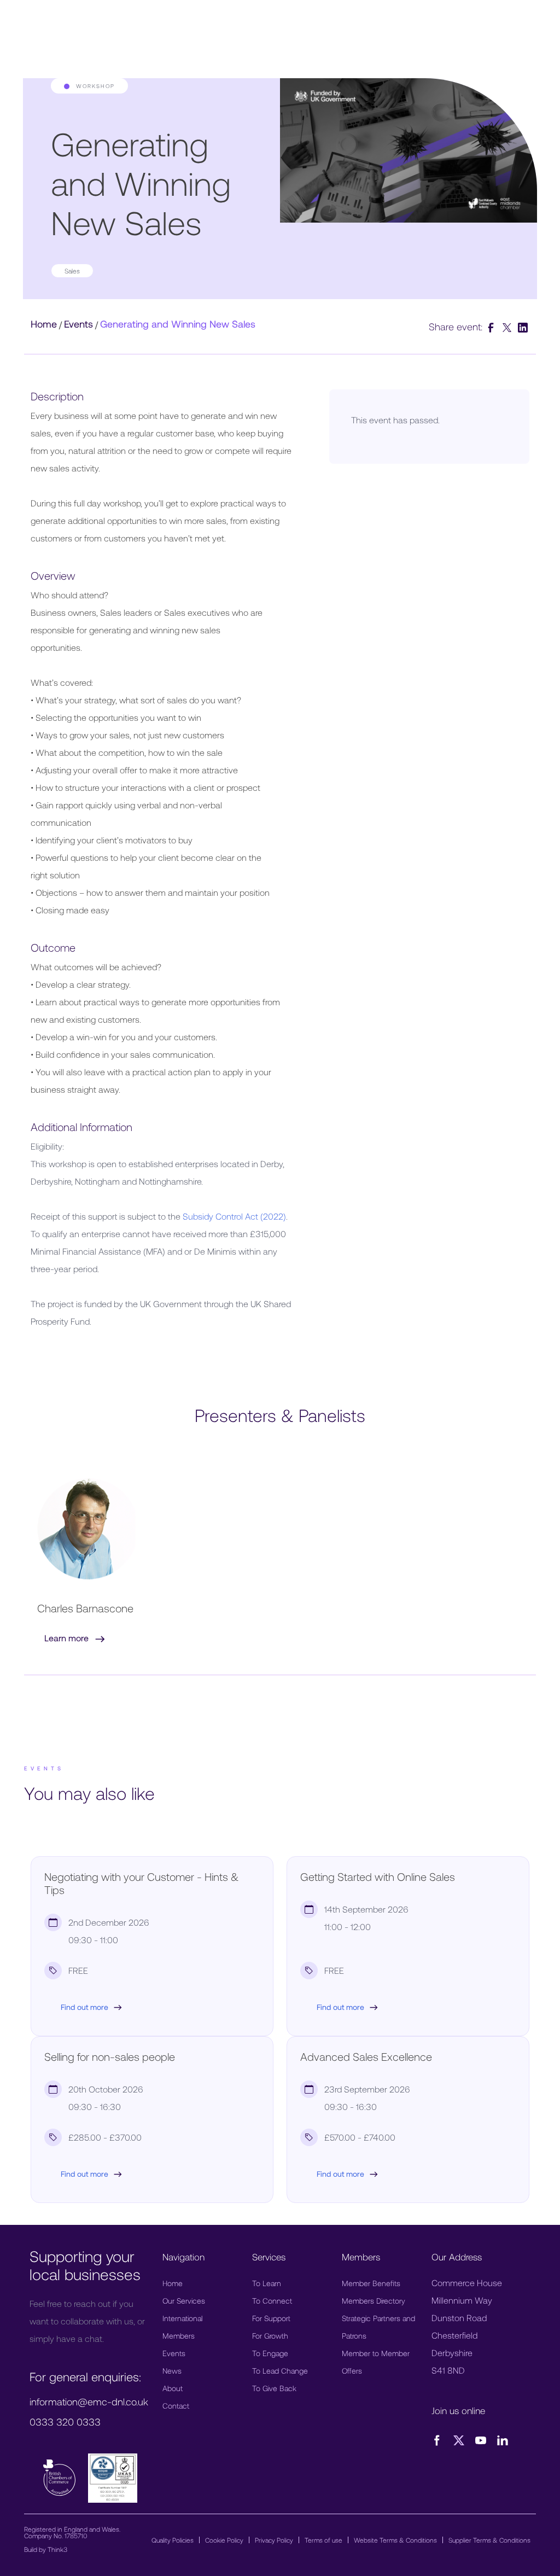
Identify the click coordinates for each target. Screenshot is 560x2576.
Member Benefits (371, 2283)
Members (179, 2336)
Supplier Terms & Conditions (489, 2540)
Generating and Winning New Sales (178, 324)
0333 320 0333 (65, 2422)
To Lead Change (280, 2371)
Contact (176, 2406)
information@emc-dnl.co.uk (89, 2402)
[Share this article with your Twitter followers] (508, 327)
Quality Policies (173, 2540)
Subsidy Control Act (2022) (234, 1216)
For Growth (270, 2336)
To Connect (272, 2301)
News (172, 2371)
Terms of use (323, 2540)
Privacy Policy (274, 2540)
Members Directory (374, 2301)
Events (78, 324)
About (173, 2388)
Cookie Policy (224, 2540)
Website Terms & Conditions (395, 2540)
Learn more (68, 1638)
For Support (271, 2318)
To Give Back (274, 2388)
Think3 (57, 2549)
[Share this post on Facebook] (492, 327)
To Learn (267, 2283)
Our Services (184, 2301)
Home (44, 324)
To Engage (270, 2353)
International (182, 2318)
